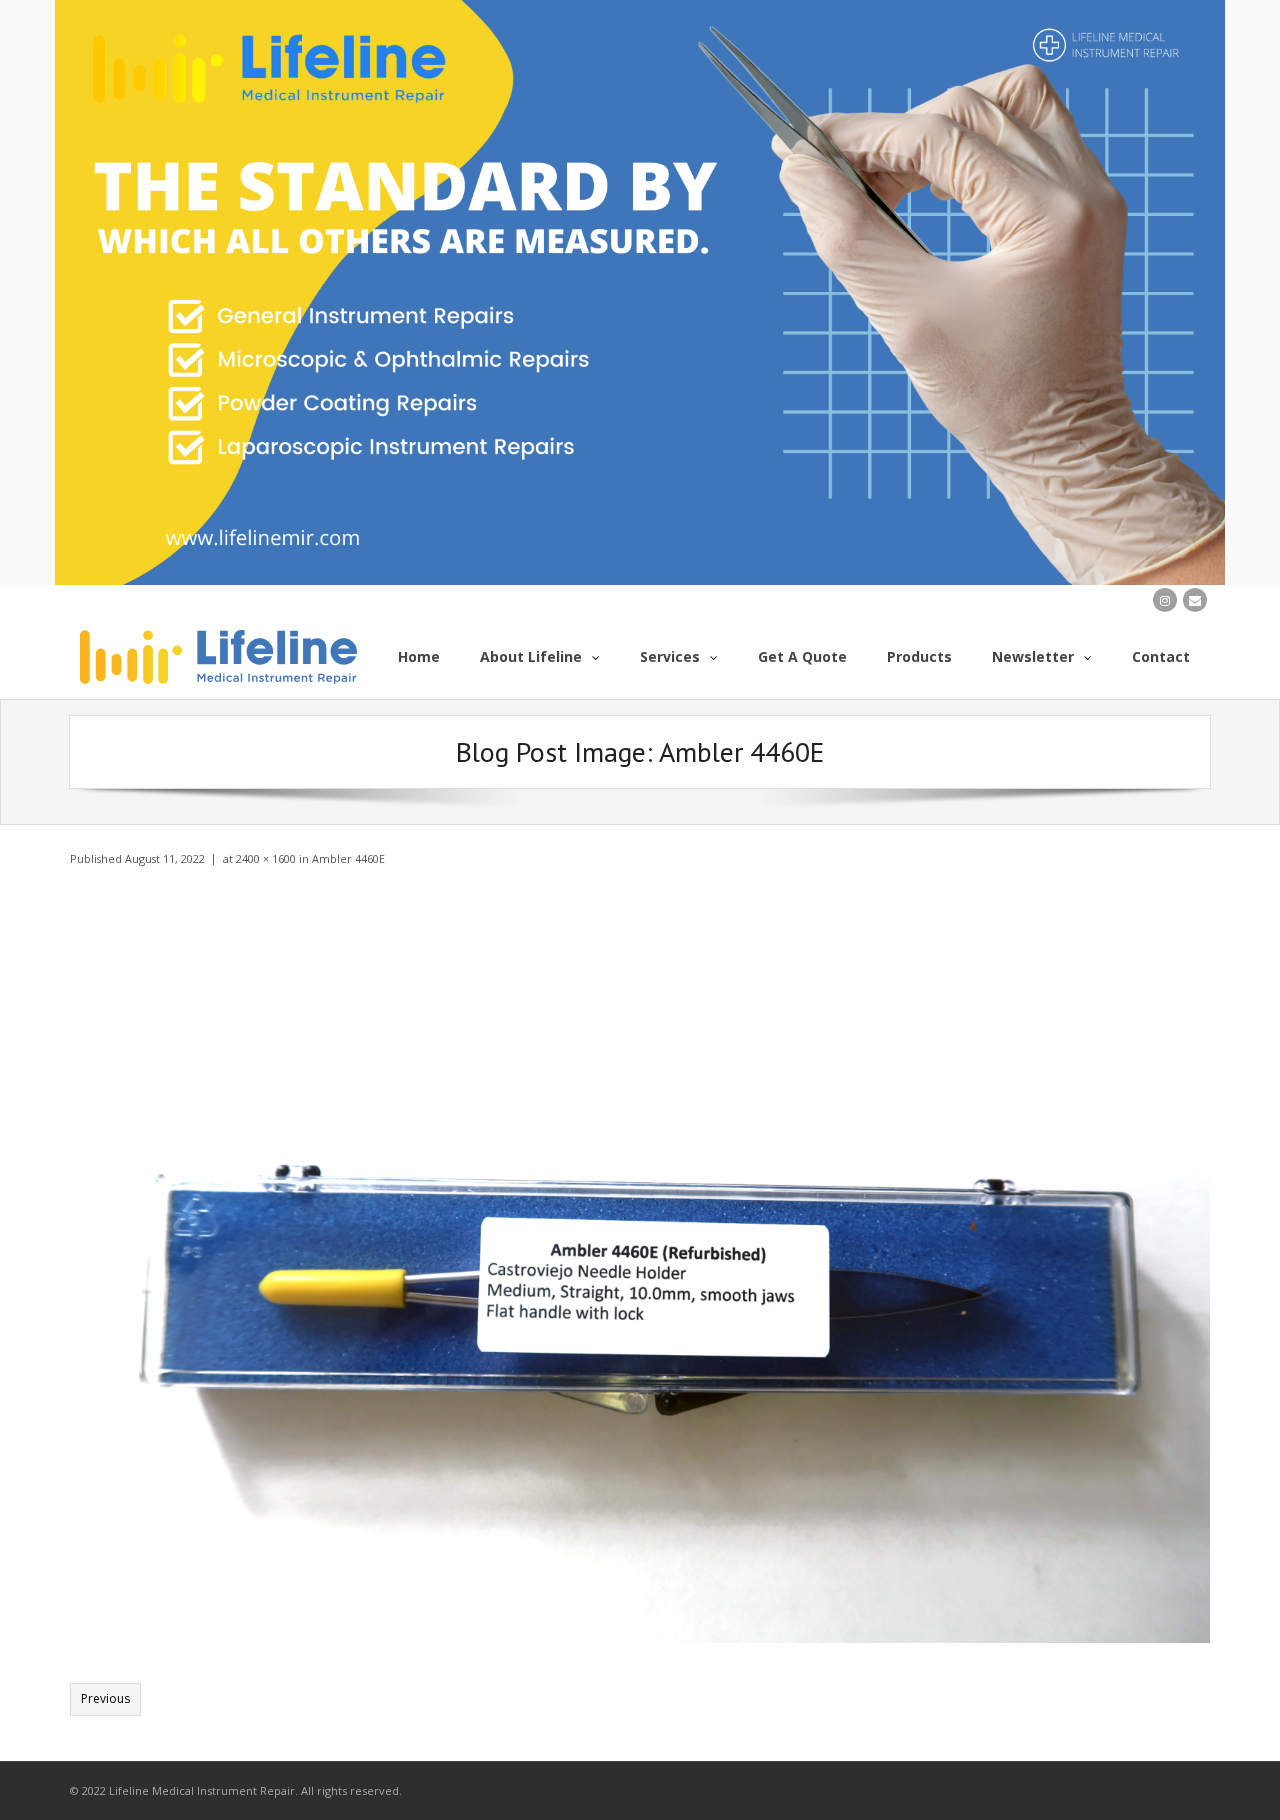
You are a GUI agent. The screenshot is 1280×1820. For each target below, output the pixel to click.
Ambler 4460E (348, 858)
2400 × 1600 (266, 858)
